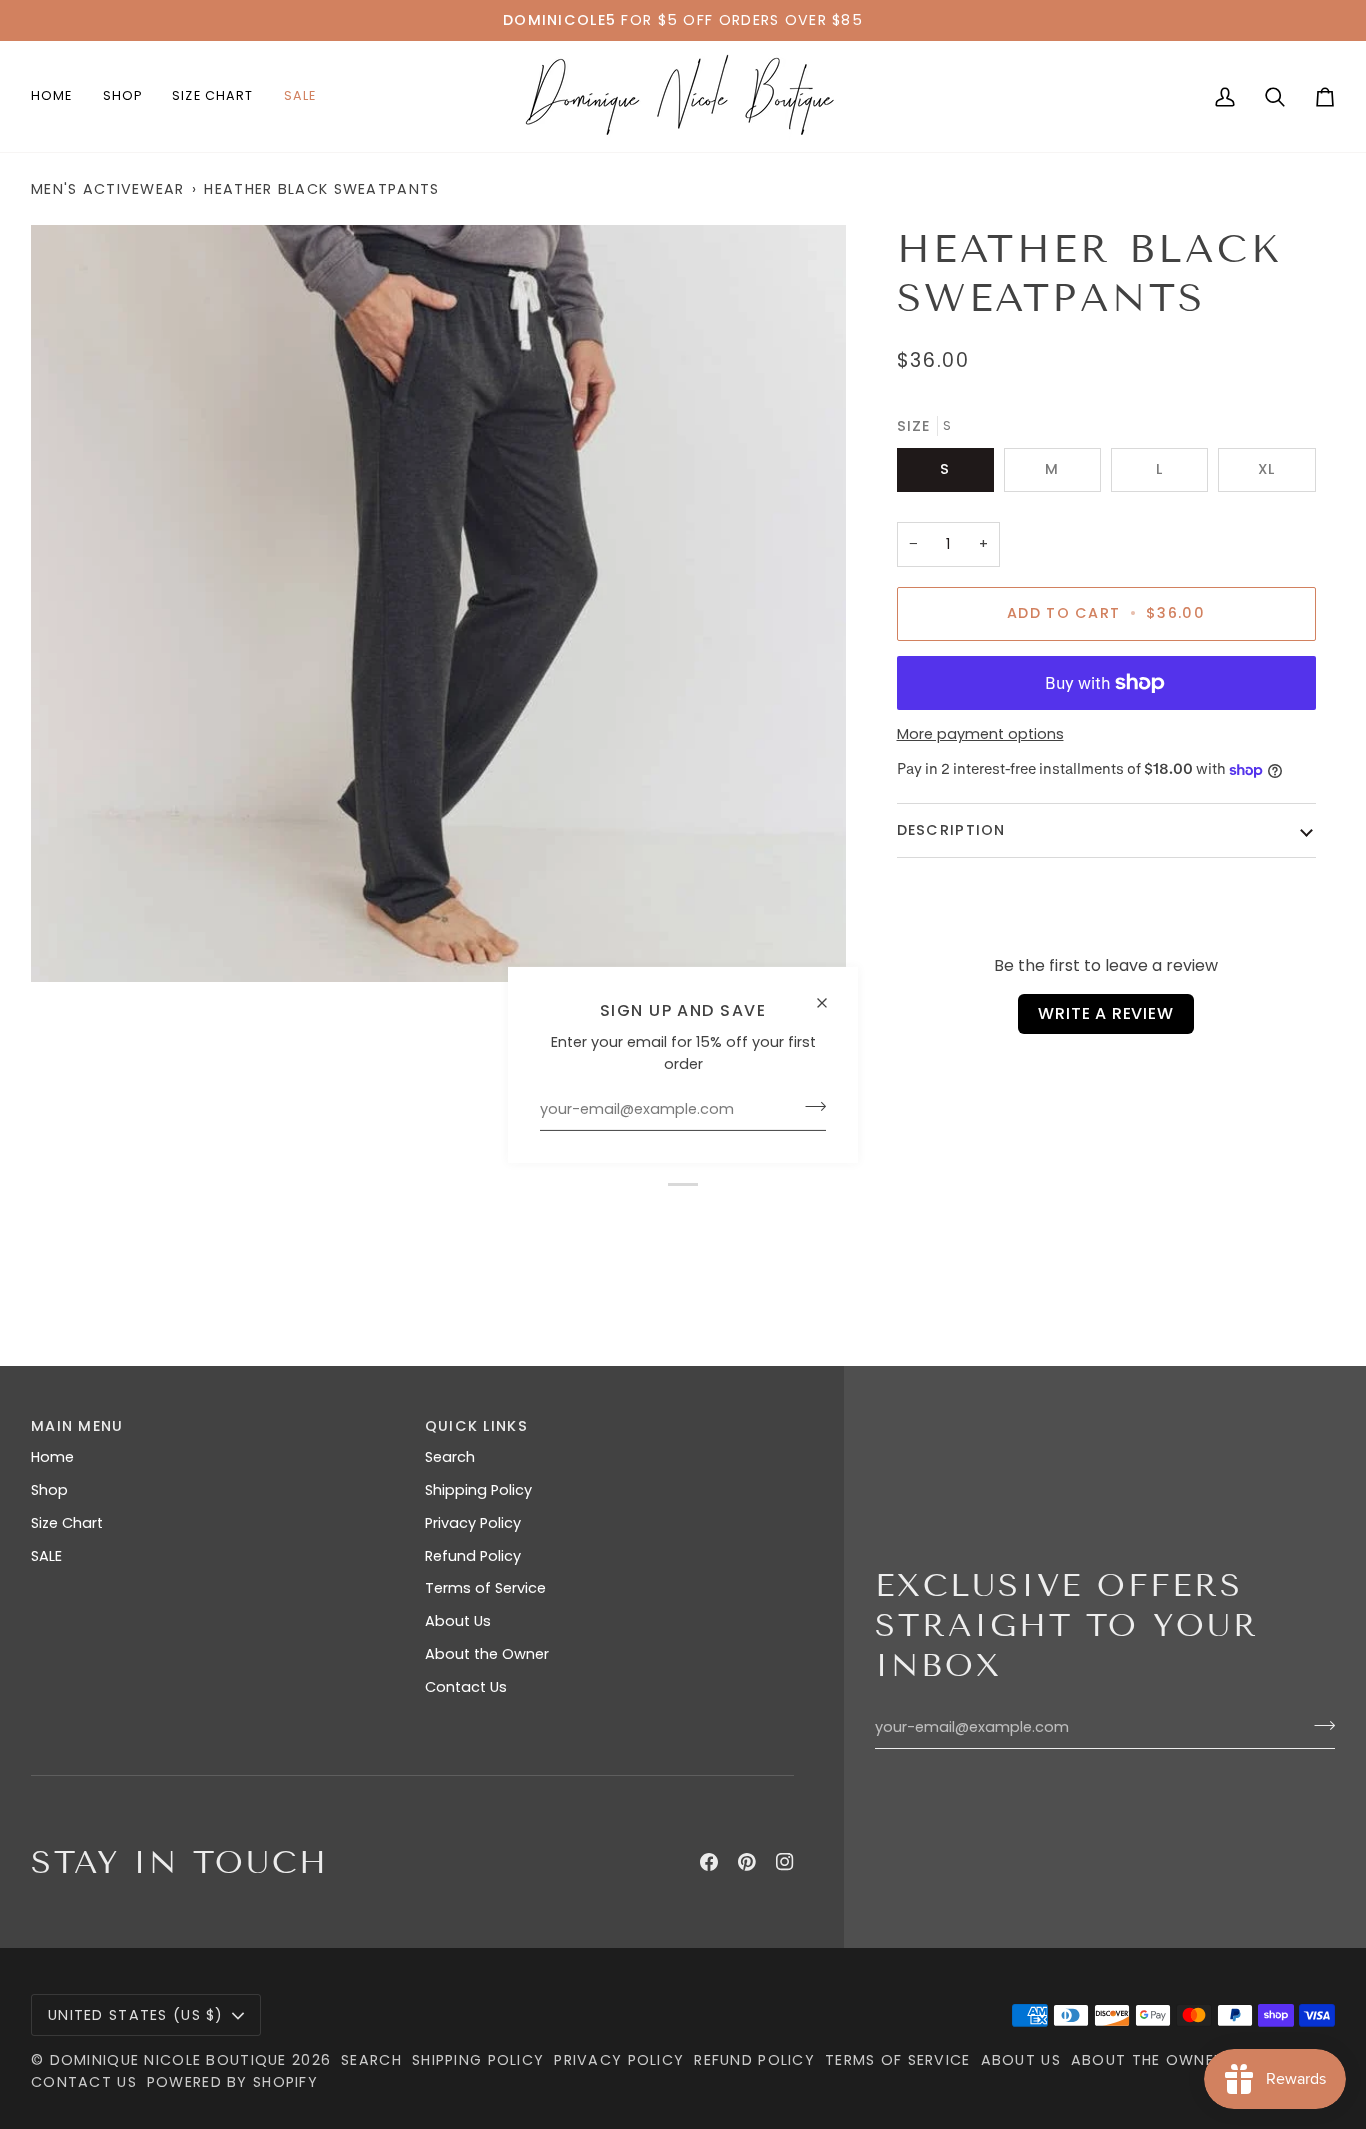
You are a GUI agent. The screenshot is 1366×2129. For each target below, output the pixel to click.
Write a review (1105, 1013)
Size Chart (67, 1523)
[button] (123, 96)
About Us (458, 1621)
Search (450, 1457)
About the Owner (487, 1654)
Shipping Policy (478, 1490)
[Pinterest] (747, 1862)
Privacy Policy (473, 1523)
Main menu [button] (77, 1426)
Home (52, 1457)
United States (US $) (136, 2015)
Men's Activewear (108, 189)
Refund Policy (473, 1556)
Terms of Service (485, 1588)
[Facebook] (709, 1862)
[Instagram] (785, 1862)
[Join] (809, 1107)
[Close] (830, 993)
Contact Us (466, 1687)
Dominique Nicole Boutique (171, 2060)
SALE (46, 1556)
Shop (49, 1490)
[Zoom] (438, 603)
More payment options (980, 734)
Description (951, 830)
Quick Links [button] (476, 1426)
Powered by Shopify (232, 2082)
